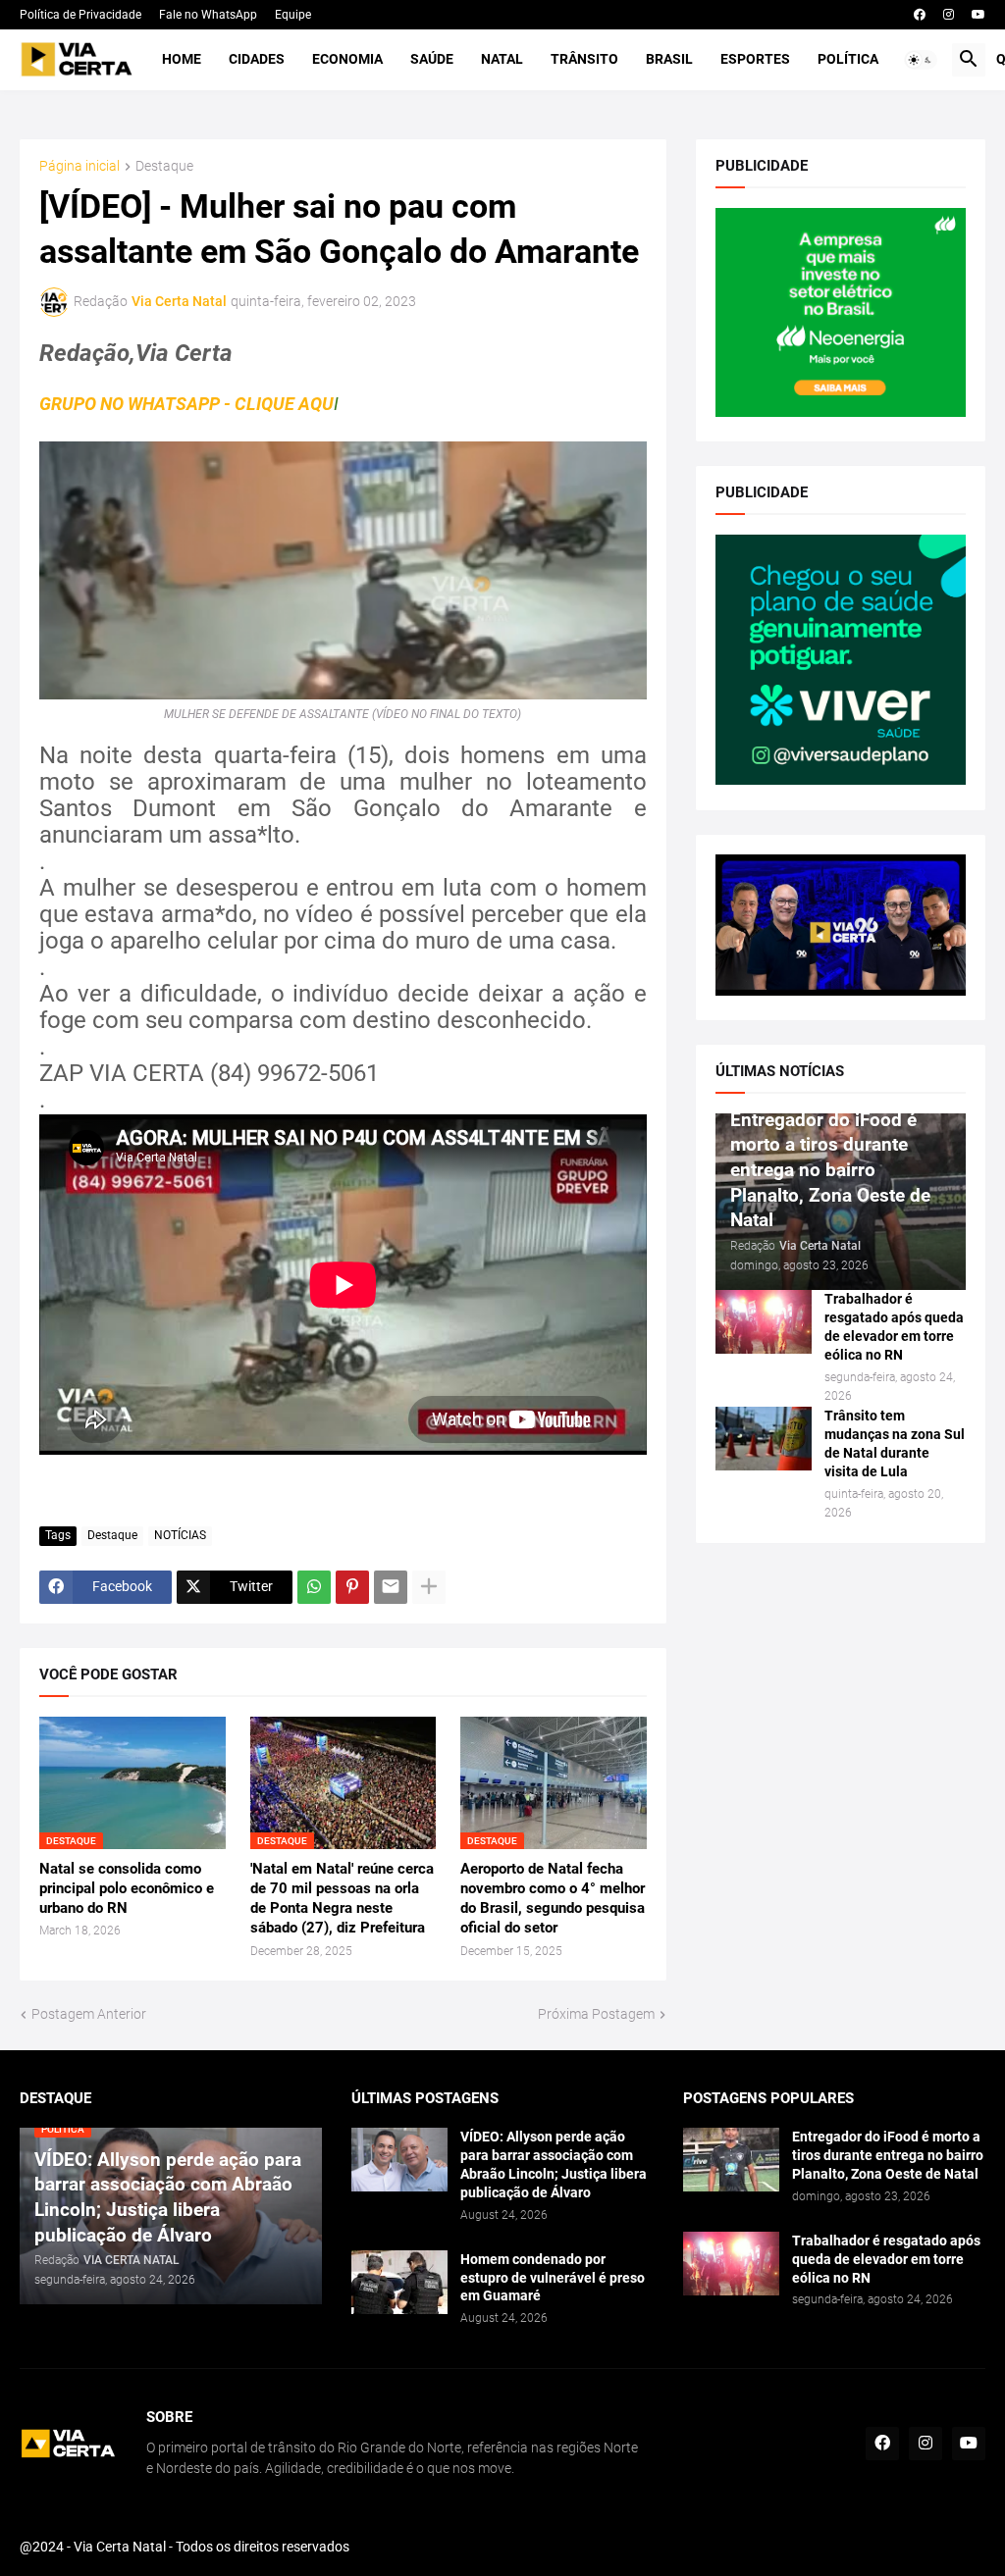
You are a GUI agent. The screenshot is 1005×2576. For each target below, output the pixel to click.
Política (848, 59)
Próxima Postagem (596, 2014)
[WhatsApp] (314, 1587)
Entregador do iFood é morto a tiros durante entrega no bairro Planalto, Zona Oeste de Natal (888, 2155)
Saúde (432, 59)
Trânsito (584, 59)
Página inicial (79, 166)
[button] (921, 60)
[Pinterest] (352, 1587)
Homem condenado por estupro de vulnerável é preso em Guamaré (553, 2278)
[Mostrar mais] (429, 1587)
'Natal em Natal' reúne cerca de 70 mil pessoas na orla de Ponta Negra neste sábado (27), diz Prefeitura (342, 1899)
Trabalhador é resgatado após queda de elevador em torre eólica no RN (894, 1327)
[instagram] (949, 15)
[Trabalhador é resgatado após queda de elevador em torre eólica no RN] (764, 1322)
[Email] (391, 1587)
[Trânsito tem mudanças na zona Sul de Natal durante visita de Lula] (764, 1439)
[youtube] (979, 15)
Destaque (164, 166)
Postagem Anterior (89, 2014)
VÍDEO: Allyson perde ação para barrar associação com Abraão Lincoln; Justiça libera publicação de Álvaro (554, 2164)
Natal (502, 59)
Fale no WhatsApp (208, 15)
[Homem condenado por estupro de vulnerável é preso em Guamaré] (399, 2282)
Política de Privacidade (80, 15)
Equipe (293, 15)
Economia (347, 59)
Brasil (669, 59)
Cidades (257, 59)
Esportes (755, 59)
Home (182, 59)
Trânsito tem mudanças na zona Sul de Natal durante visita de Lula (895, 1443)
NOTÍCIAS (180, 1535)
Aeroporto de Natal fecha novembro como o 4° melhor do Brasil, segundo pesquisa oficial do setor (553, 1899)
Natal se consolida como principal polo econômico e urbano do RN (127, 1889)
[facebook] (920, 15)
